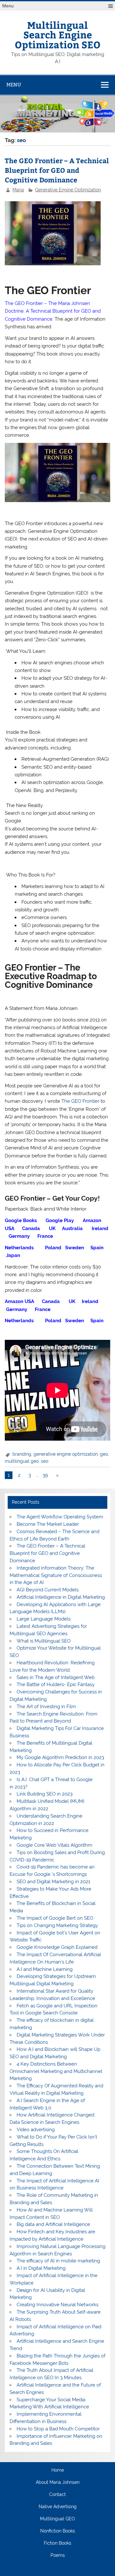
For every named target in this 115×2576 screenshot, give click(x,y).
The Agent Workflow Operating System (60, 1517)
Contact (57, 2495)
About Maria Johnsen (58, 2483)
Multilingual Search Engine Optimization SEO (58, 35)
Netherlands (21, 1248)
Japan (13, 1255)
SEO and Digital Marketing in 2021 (53, 1882)
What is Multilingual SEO (44, 1641)
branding (22, 1454)
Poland (53, 1248)
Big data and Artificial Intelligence (53, 2224)
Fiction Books (57, 2543)
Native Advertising (58, 2507)
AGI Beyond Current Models (48, 1590)
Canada (32, 1228)
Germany (19, 1236)
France (45, 1236)
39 (45, 1475)
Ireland (99, 1228)
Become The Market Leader (48, 1524)
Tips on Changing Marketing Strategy (57, 1925)
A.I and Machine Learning (45, 1969)
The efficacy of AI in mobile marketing (58, 2261)
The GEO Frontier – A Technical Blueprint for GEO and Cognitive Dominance (57, 170)
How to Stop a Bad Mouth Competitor (58, 2429)
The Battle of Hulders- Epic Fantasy (56, 1684)
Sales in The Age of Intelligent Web (56, 1677)
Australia (72, 1228)
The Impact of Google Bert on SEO (55, 1918)
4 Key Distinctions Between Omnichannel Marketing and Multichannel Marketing (56, 2071)
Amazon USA (20, 1301)
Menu (8, 6)
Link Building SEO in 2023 (45, 1794)
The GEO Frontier (80, 1101)
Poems (58, 2556)
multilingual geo (22, 1461)
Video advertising (36, 2130)
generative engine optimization (66, 1454)
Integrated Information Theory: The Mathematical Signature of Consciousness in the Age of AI (56, 1575)
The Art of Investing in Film (46, 1707)
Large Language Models (44, 1619)
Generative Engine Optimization (68, 190)
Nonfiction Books (58, 2531)
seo (45, 1461)
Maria (18, 190)
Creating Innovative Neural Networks (57, 2305)
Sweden (74, 1248)
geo (104, 1454)
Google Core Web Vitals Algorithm (54, 1845)
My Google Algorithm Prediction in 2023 (60, 1757)
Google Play (60, 1220)
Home (58, 2470)
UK (52, 1228)
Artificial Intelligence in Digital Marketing (61, 1597)
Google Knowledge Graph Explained (57, 1947)
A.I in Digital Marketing (41, 2268)
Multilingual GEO (57, 2519)
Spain (97, 1248)
